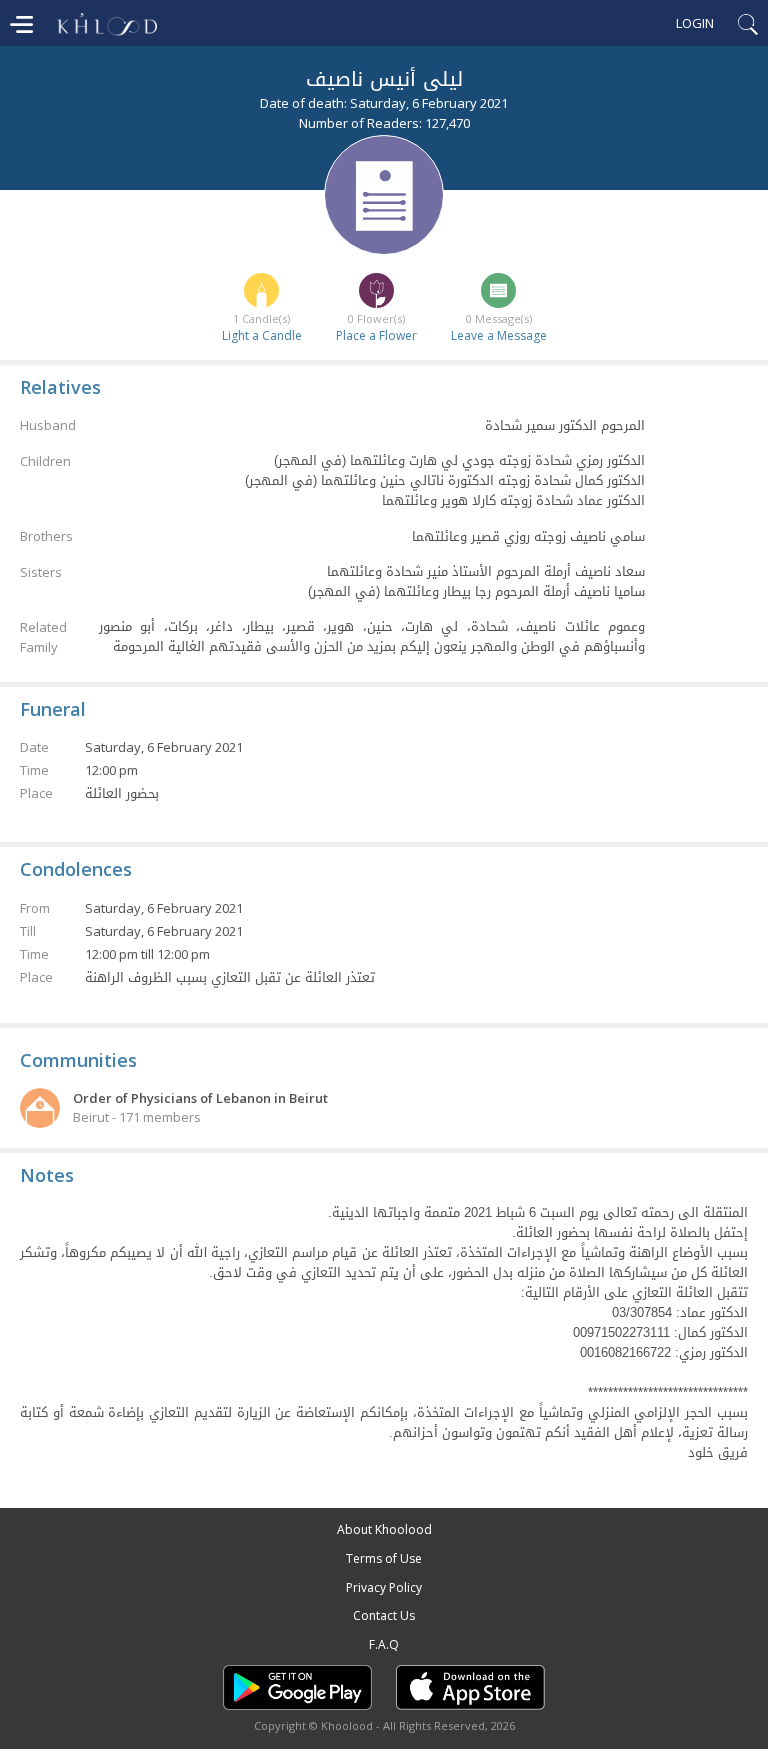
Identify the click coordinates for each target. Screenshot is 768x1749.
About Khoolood (384, 1529)
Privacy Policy (384, 1587)
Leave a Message (499, 335)
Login (695, 23)
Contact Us (384, 1615)
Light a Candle (262, 335)
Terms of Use (384, 1558)
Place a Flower (376, 335)
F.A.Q (384, 1644)
